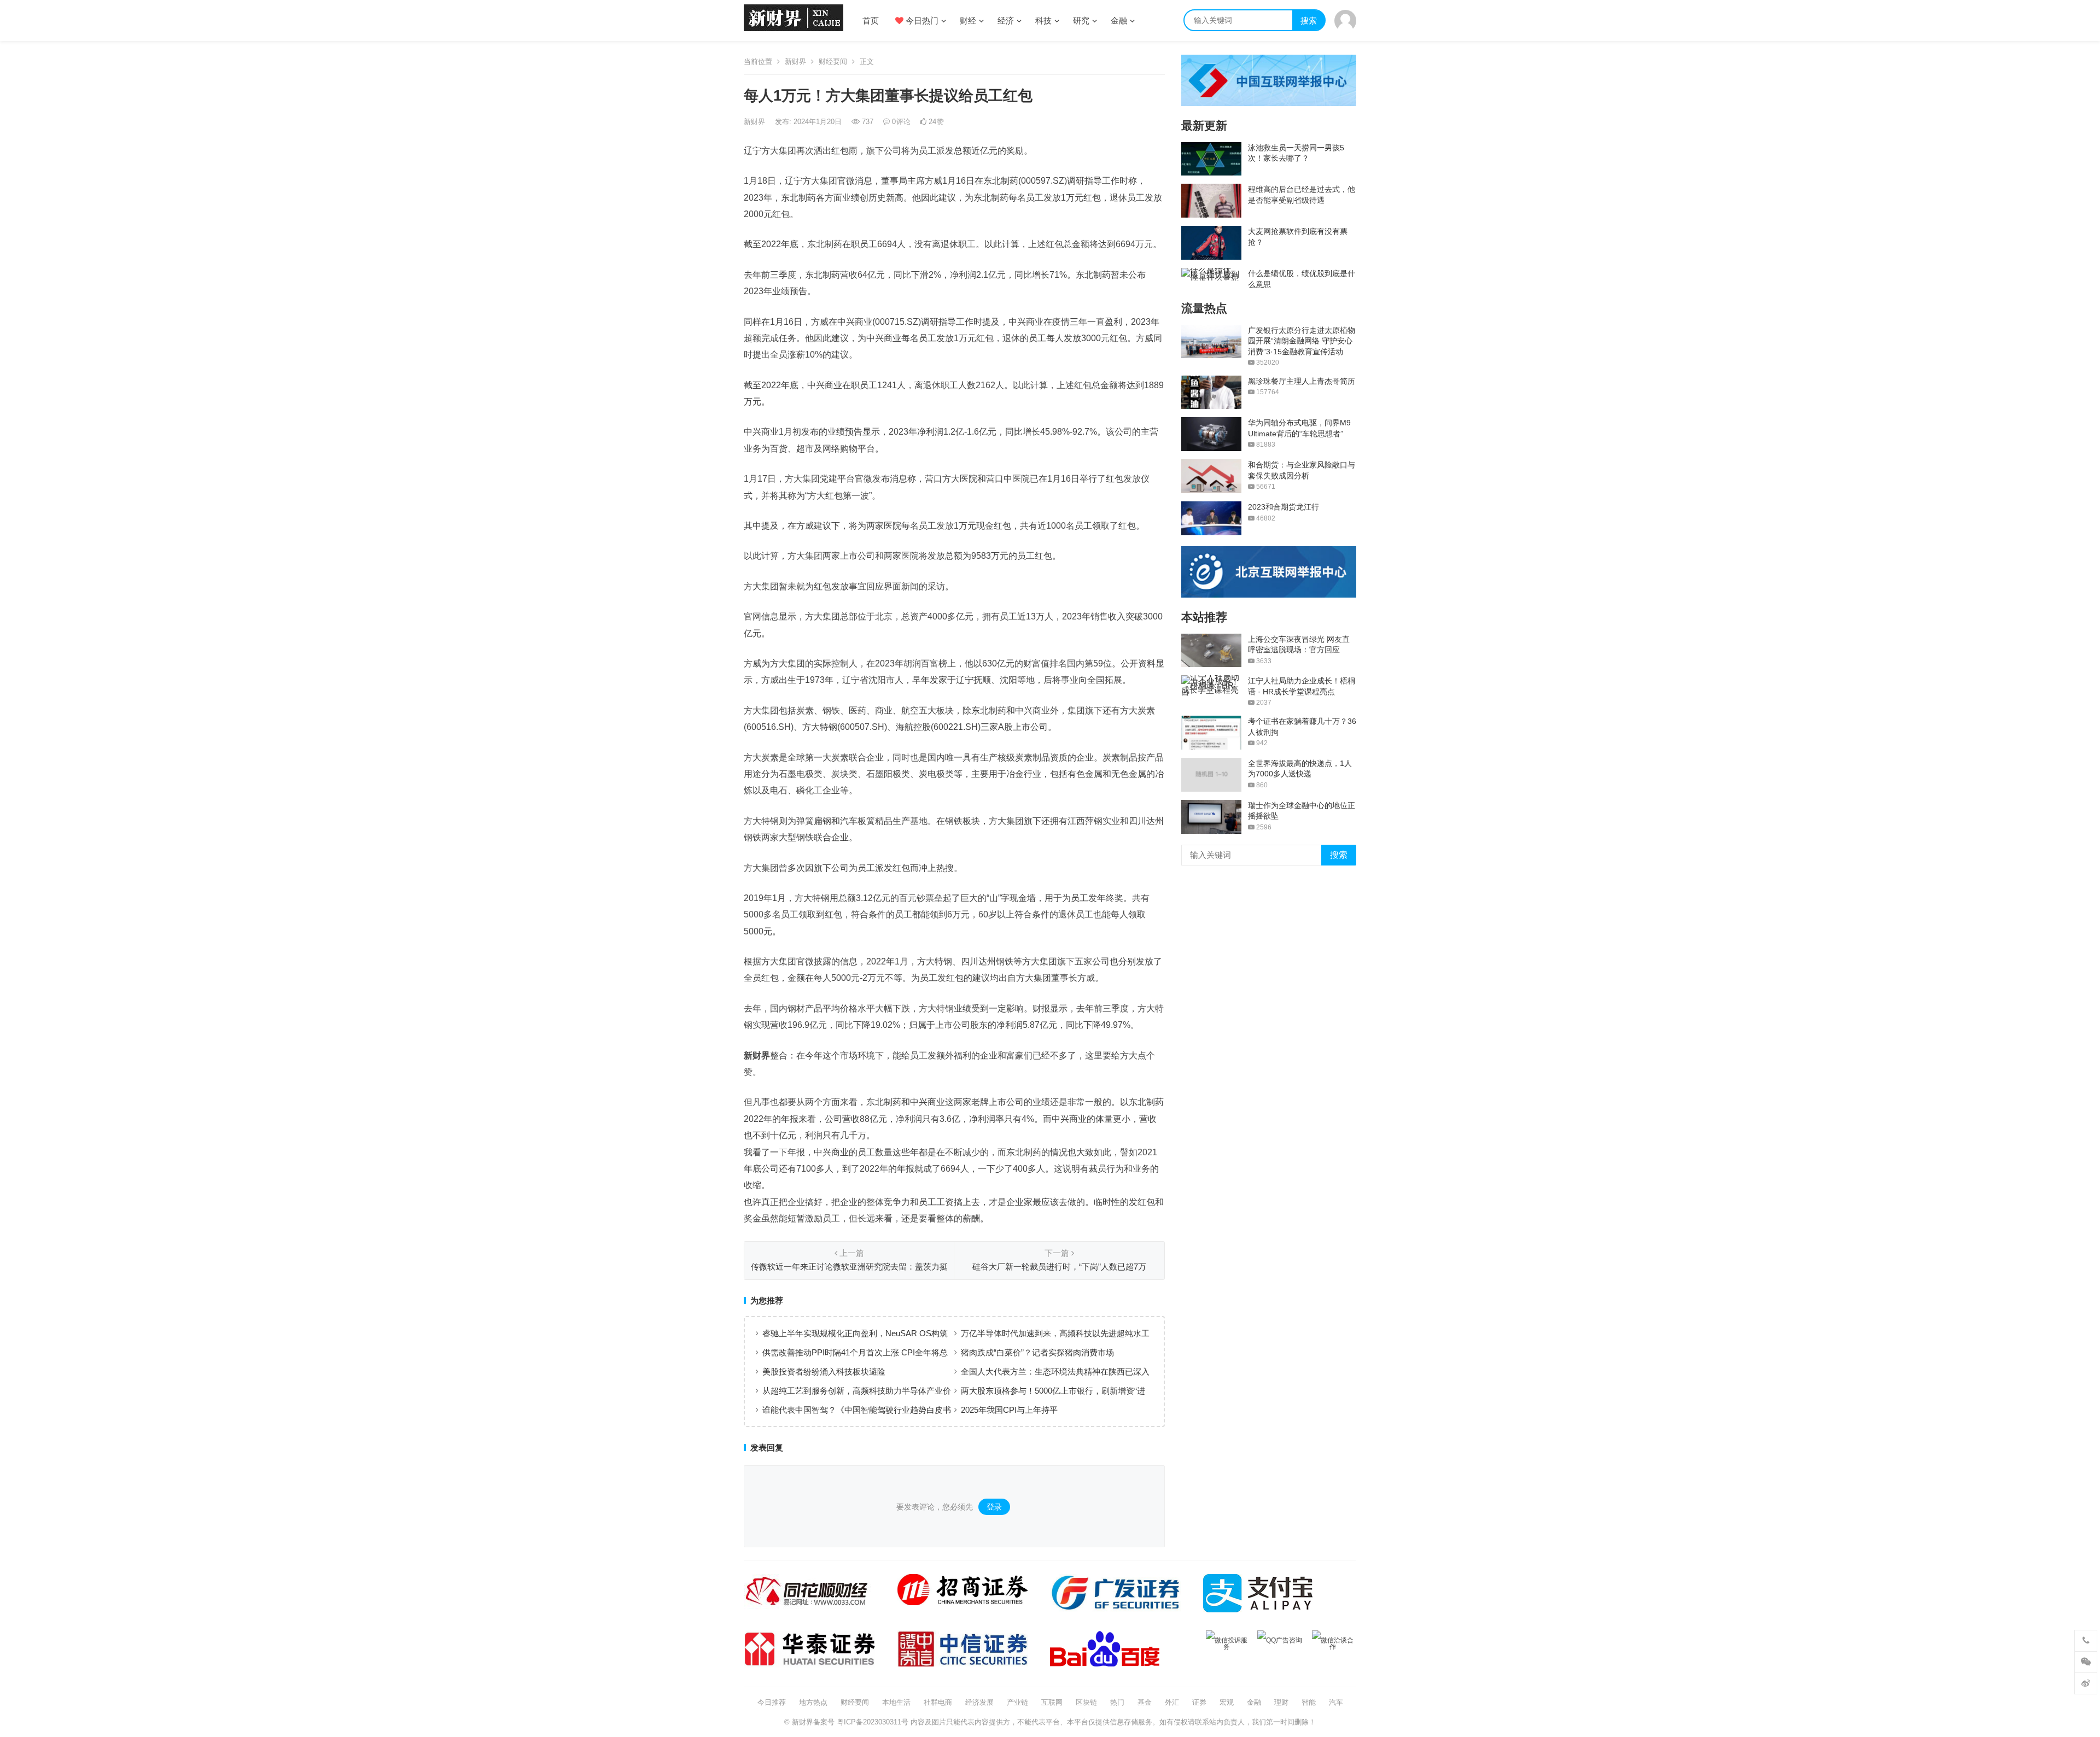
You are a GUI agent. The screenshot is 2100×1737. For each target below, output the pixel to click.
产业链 (1017, 1702)
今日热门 (921, 21)
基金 (1145, 1702)
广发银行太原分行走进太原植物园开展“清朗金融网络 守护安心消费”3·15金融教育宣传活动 (1302, 341)
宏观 (1227, 1702)
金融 (1119, 21)
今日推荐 (772, 1702)
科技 (1043, 21)
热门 (1117, 1702)
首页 (871, 21)
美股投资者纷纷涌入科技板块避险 (824, 1372)
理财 (1281, 1702)
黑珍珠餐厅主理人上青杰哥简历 (1302, 381)
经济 (1006, 21)
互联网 (1052, 1702)
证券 (1199, 1702)
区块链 (1086, 1702)
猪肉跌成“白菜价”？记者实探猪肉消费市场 (1037, 1352)
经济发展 (979, 1702)
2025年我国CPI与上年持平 (1009, 1410)
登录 (994, 1507)
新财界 (795, 62)
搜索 (1309, 21)
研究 (1081, 21)
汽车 (1336, 1702)
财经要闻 (833, 62)
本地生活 (896, 1702)
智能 (1309, 1702)
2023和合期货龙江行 (1284, 507)
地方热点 (813, 1702)
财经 (968, 21)
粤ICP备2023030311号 (873, 1722)
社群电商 (938, 1702)
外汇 (1172, 1702)
